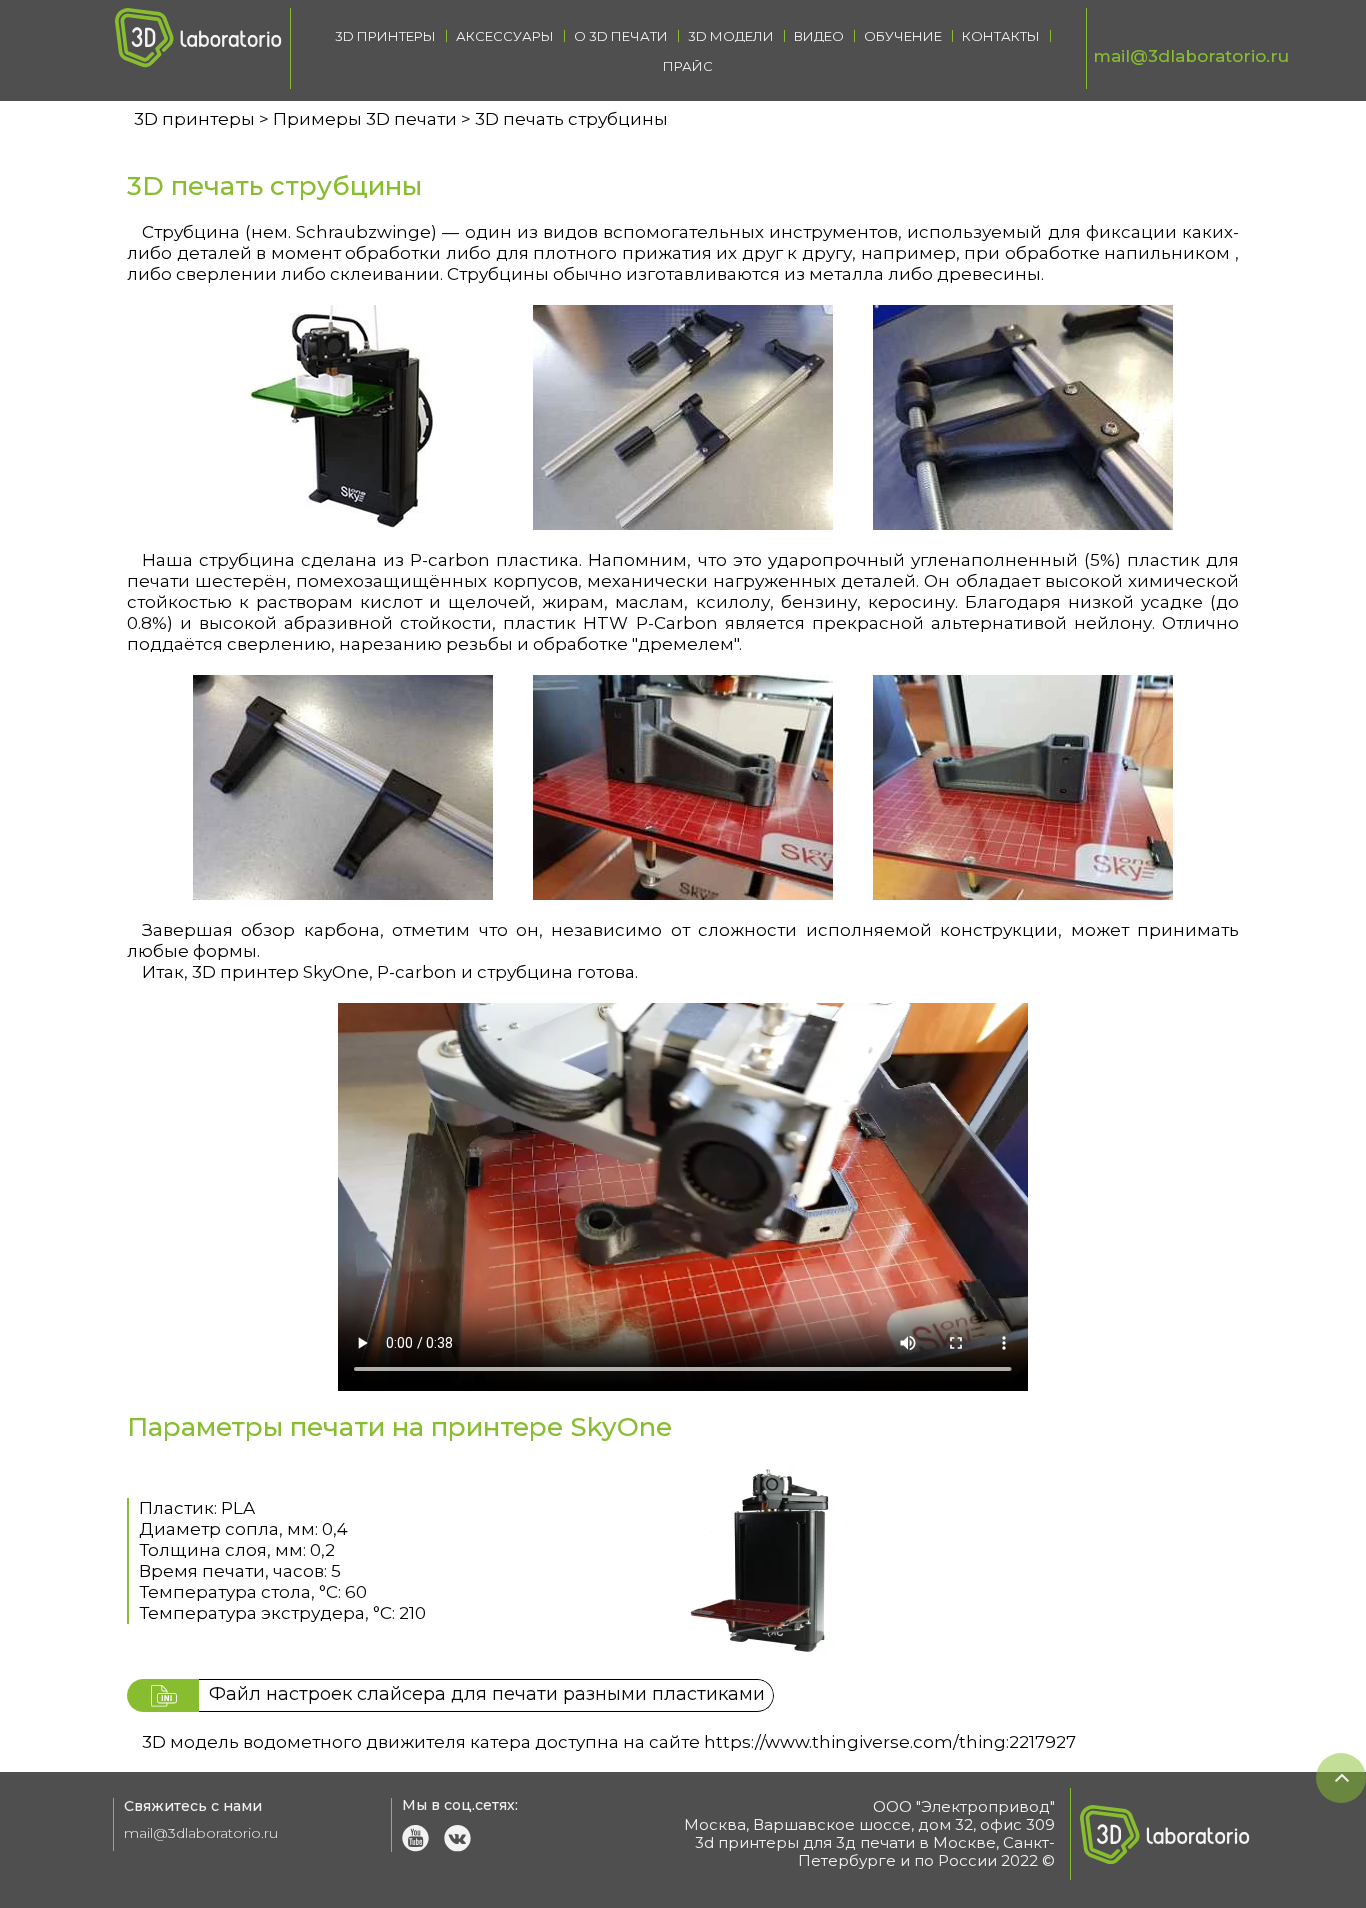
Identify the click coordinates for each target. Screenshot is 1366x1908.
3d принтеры (385, 36)
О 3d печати (621, 36)
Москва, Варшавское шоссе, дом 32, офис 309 (869, 1825)
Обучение (903, 36)
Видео (819, 36)
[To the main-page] (201, 48)
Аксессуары (505, 36)
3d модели (731, 36)
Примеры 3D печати (365, 119)
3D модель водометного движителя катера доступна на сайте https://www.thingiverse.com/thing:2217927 (609, 1742)
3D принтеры (196, 119)
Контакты (1001, 36)
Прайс (688, 66)
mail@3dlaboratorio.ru (1191, 56)
